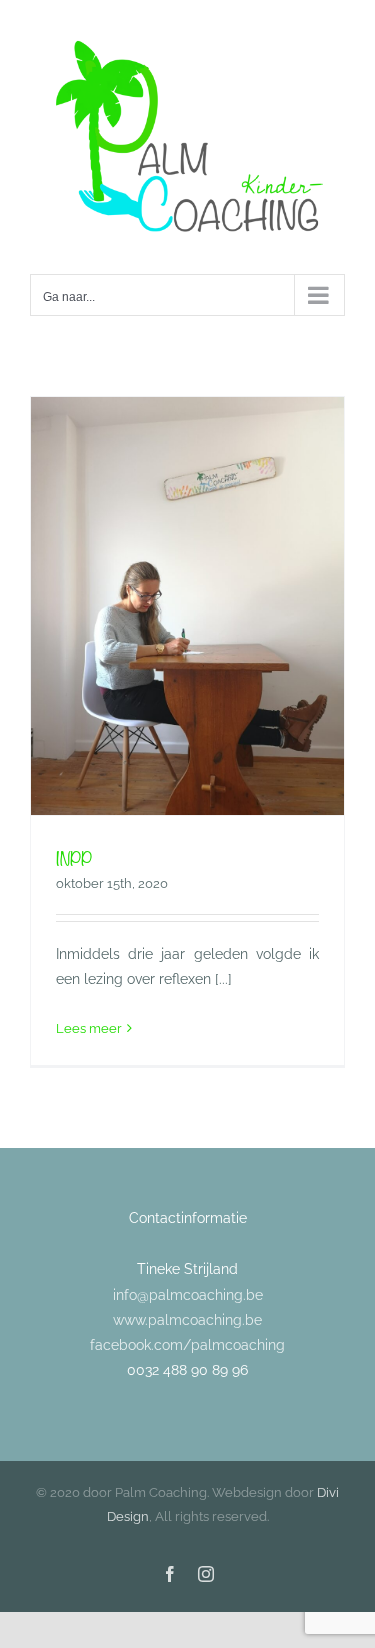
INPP (74, 857)
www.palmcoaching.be (187, 1320)
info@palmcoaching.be (188, 1295)
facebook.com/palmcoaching (187, 1345)
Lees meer (89, 1028)
